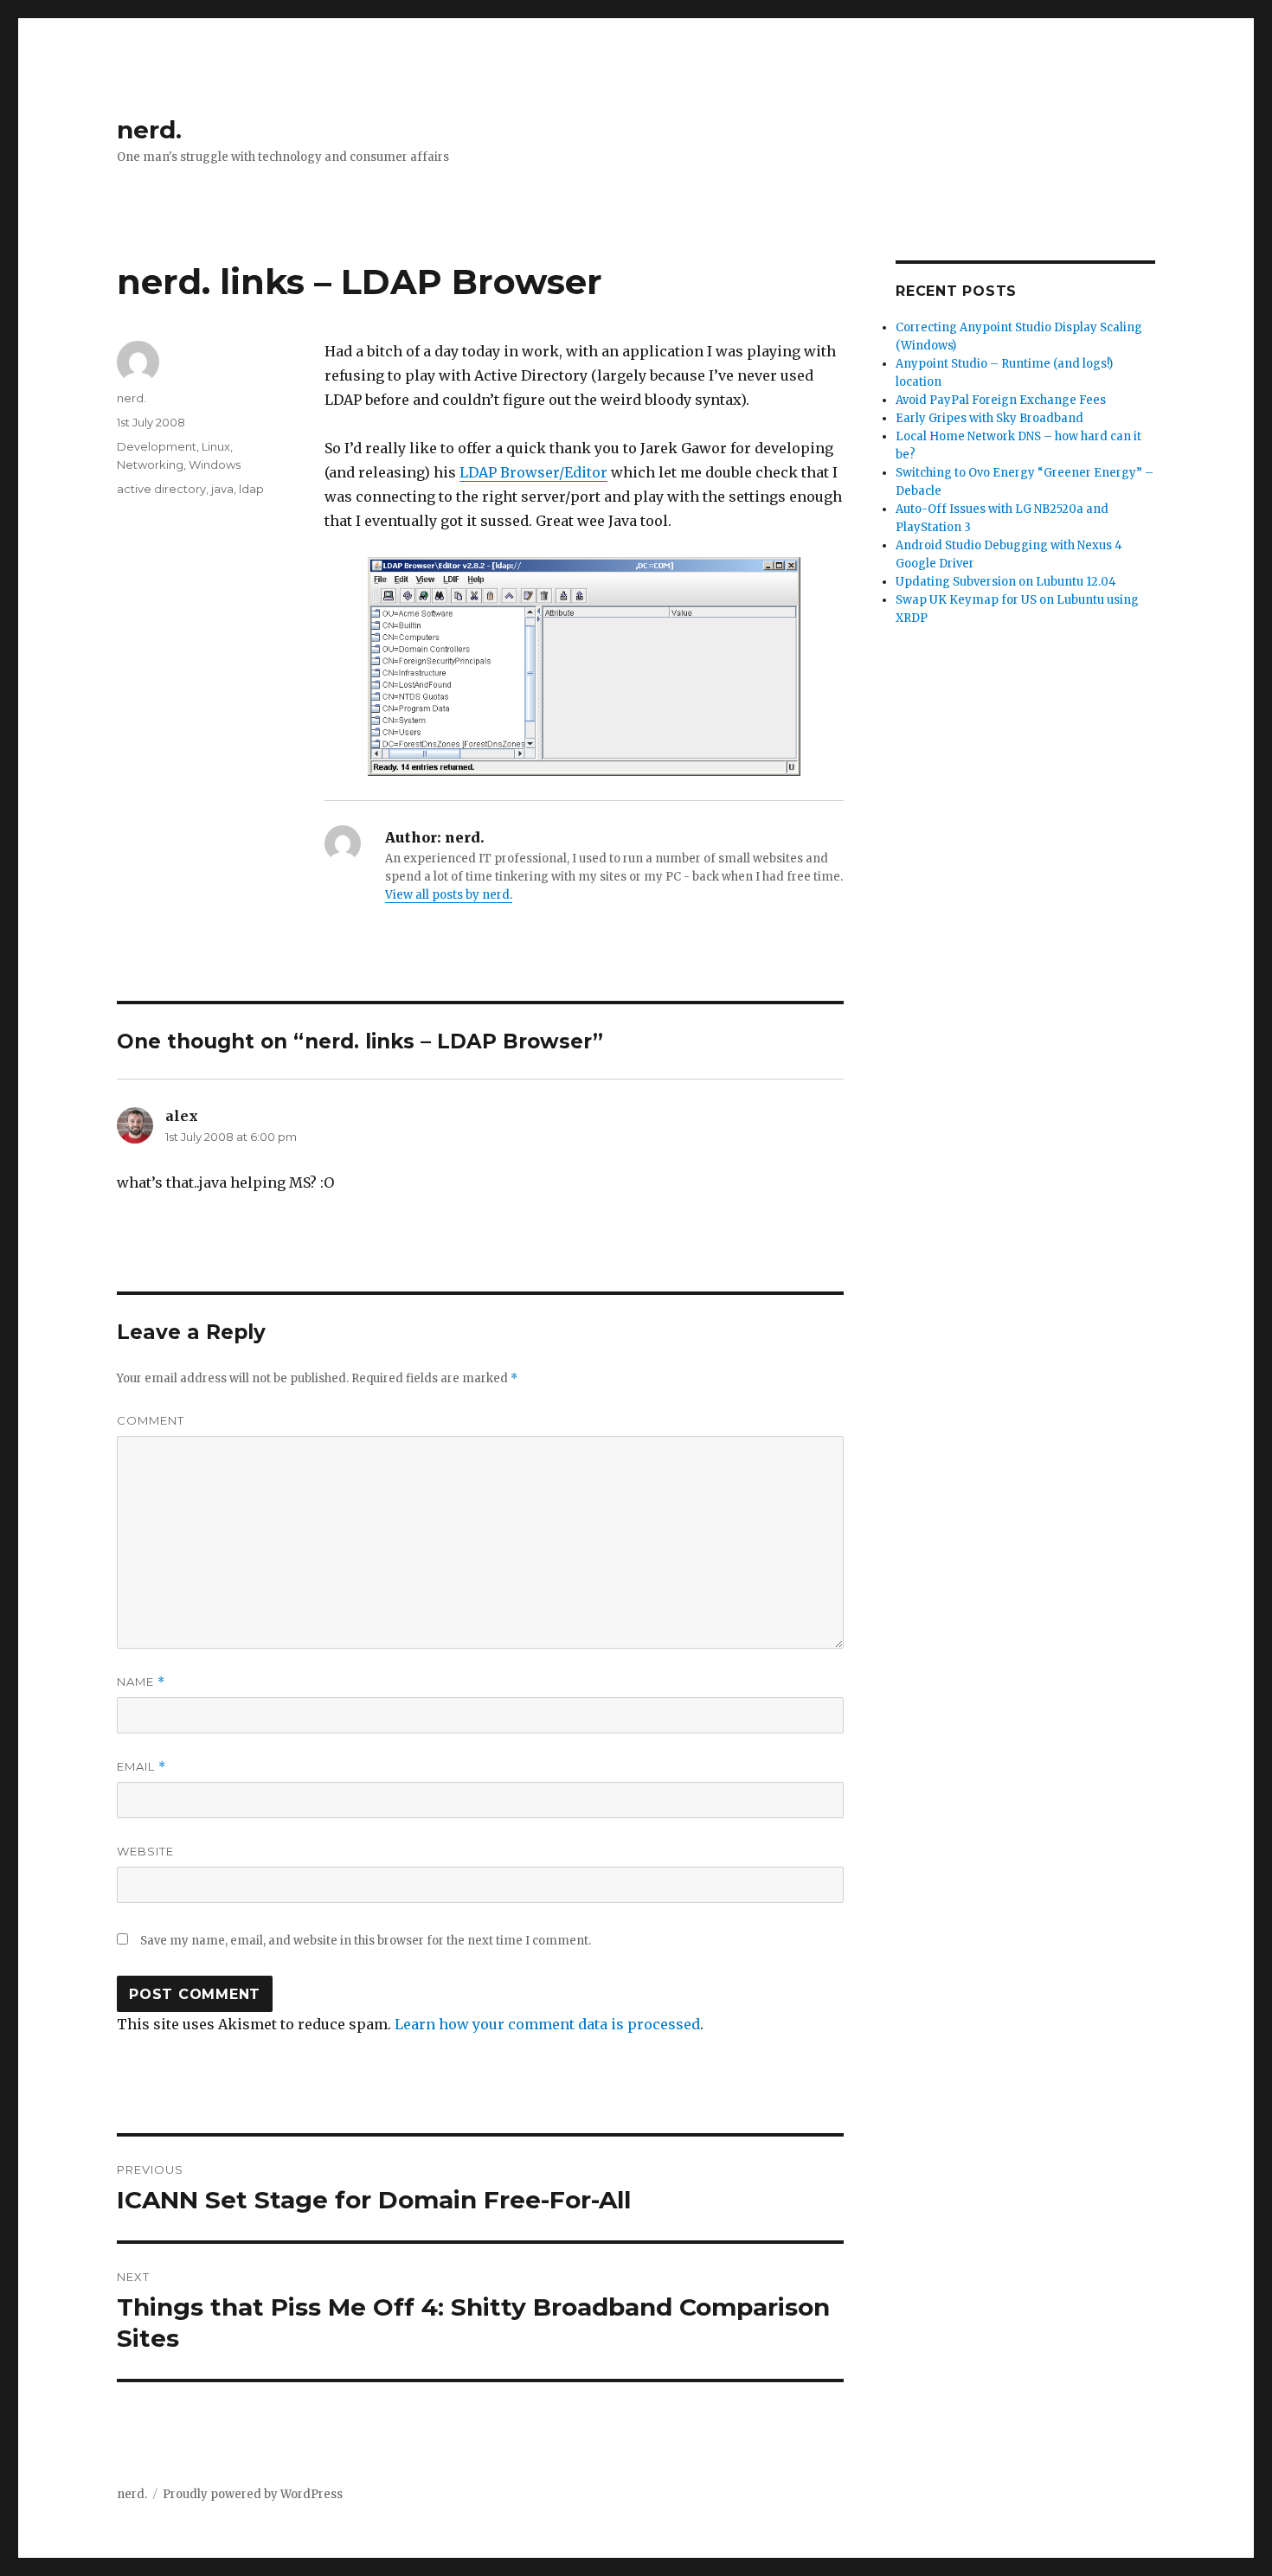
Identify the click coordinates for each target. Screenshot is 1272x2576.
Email (141, 1767)
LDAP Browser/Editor (533, 472)
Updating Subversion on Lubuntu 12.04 (1006, 582)
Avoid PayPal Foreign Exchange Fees (1001, 400)
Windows (215, 465)
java (222, 489)
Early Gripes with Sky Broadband (989, 418)
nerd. (149, 130)
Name (141, 1682)
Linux (216, 446)
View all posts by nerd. (449, 895)
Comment (151, 1420)
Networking (150, 465)
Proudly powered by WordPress (253, 2494)
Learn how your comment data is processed (547, 2024)
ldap (251, 489)
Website (145, 1851)
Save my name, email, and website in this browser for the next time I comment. (366, 1941)
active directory (161, 489)
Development (157, 446)
